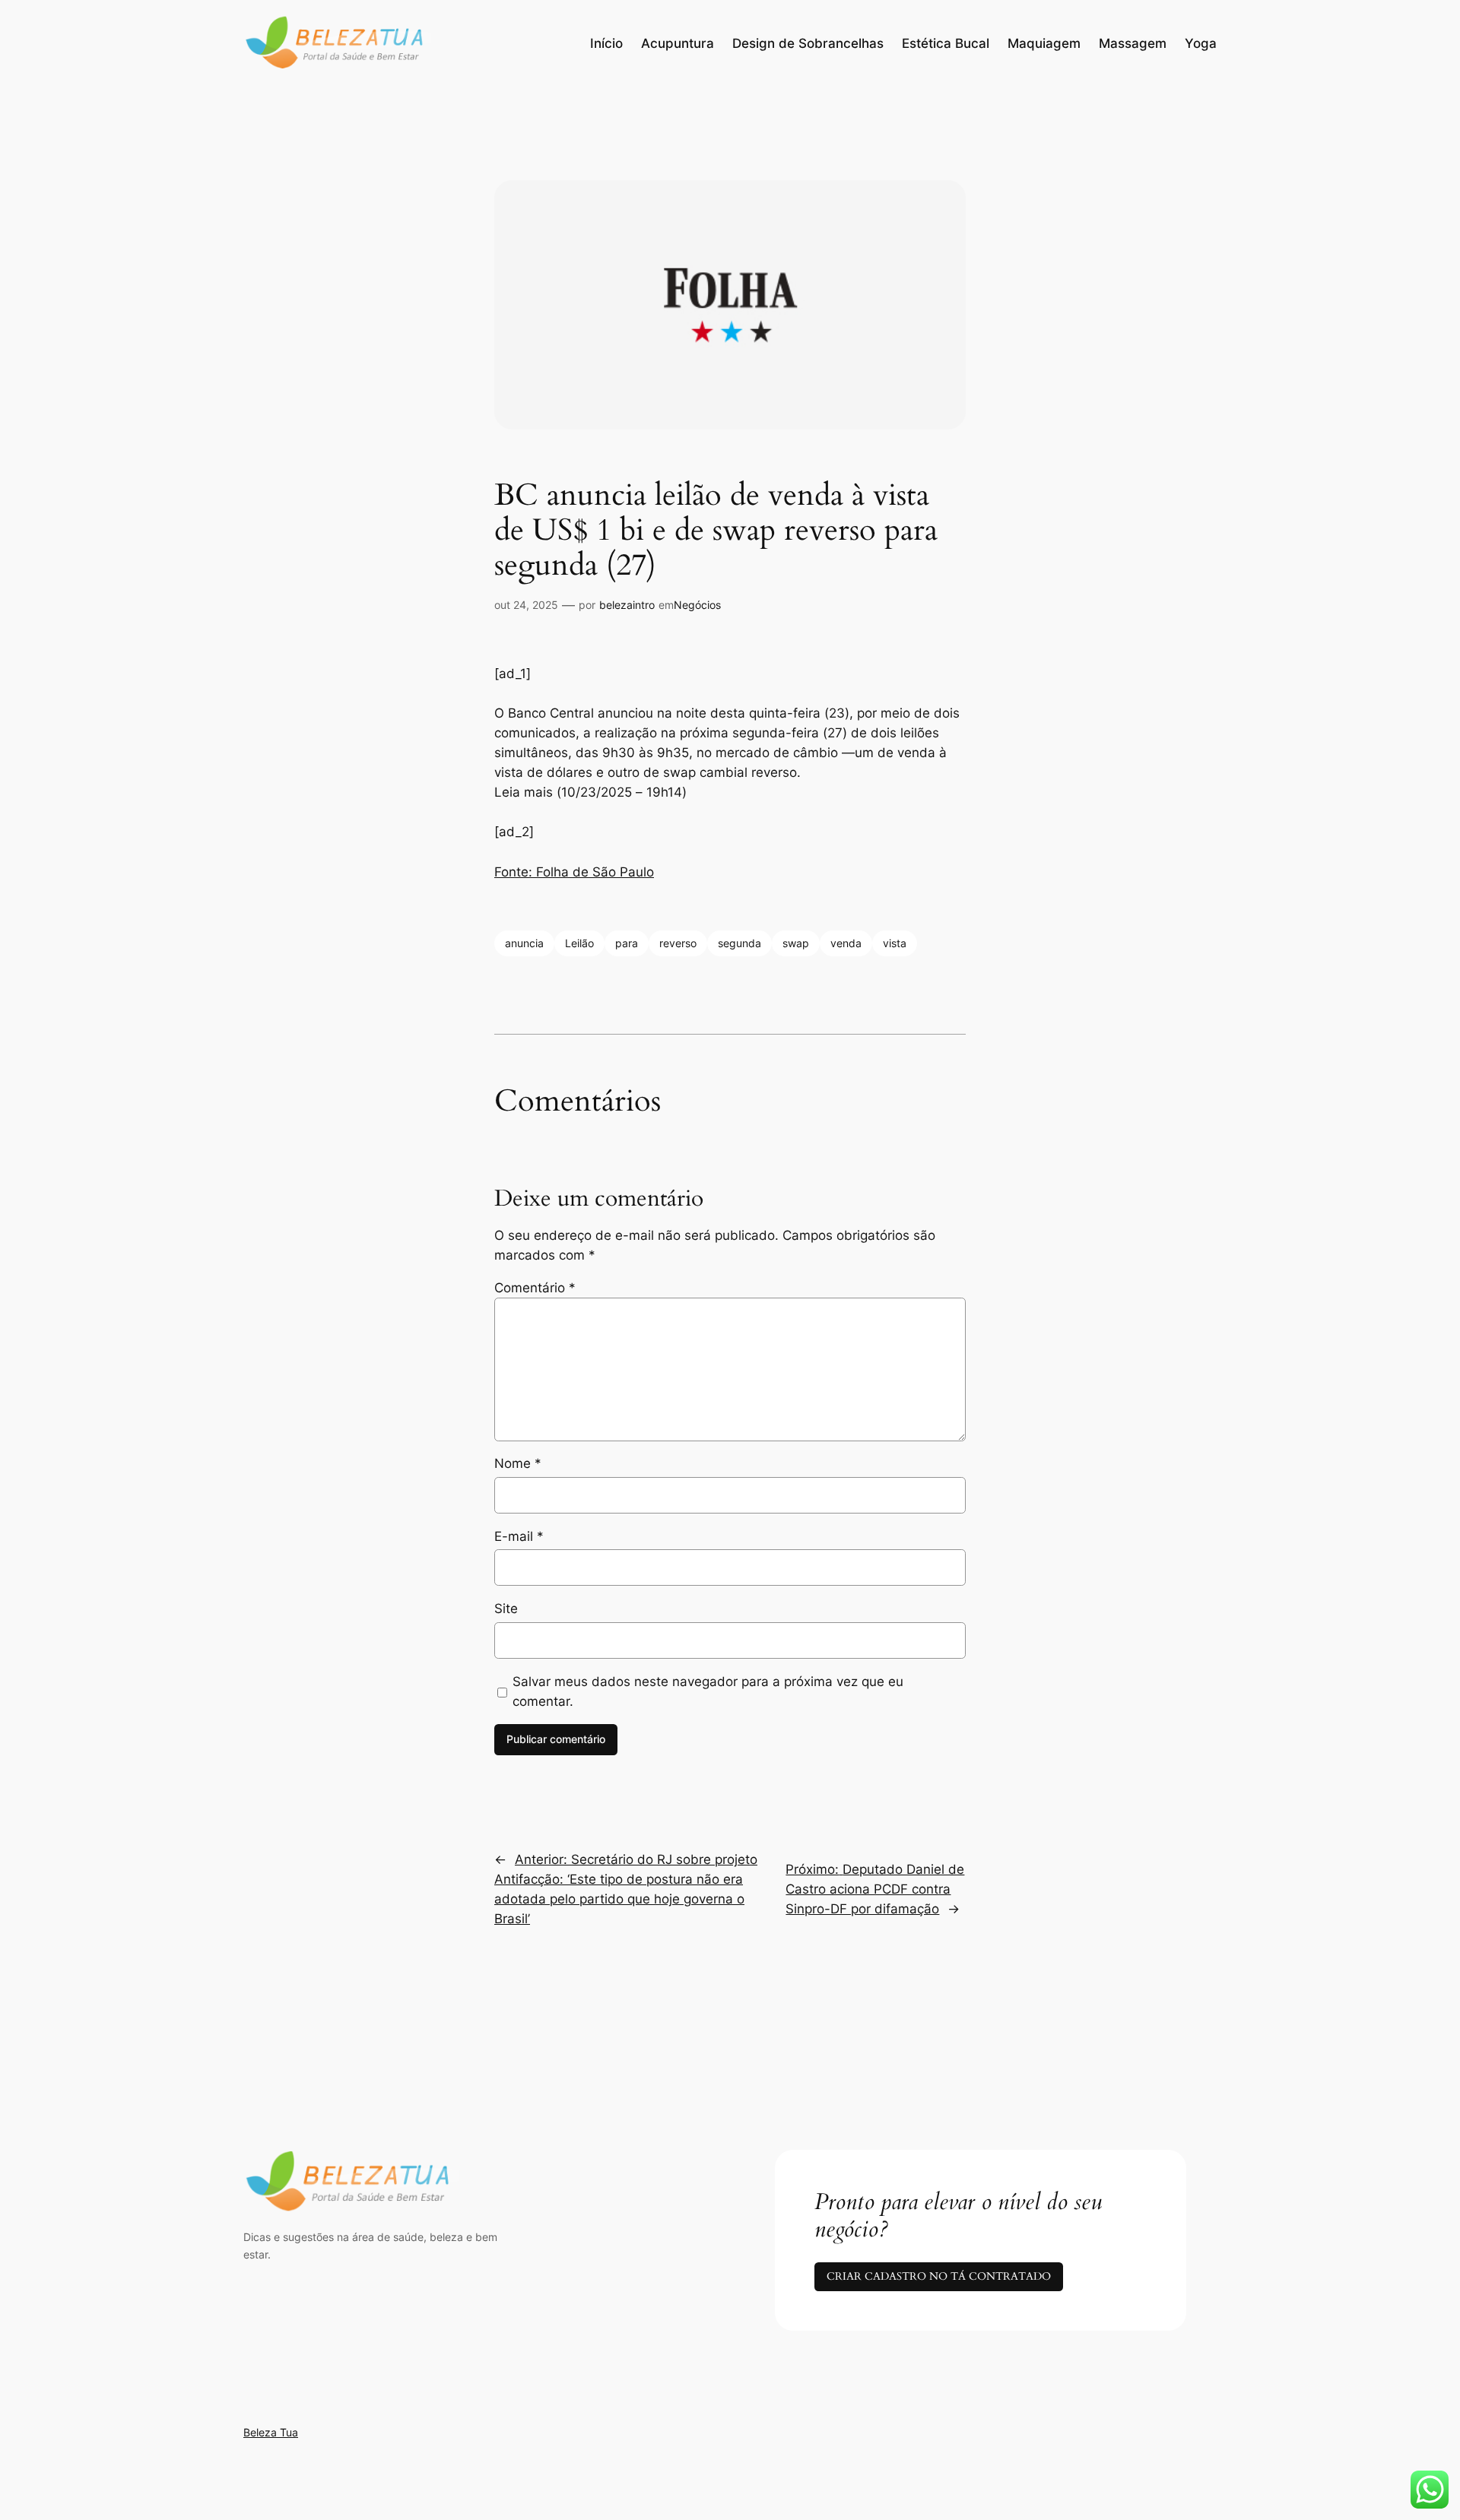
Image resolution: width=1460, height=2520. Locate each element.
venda (846, 943)
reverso (678, 943)
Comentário (535, 1288)
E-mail (519, 1536)
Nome (518, 1463)
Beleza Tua (271, 2432)
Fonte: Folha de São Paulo (574, 872)
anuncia (524, 943)
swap (796, 943)
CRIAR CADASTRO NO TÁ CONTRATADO (939, 2276)
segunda (740, 943)
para (627, 943)
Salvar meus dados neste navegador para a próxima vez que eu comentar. (708, 1691)
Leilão (579, 943)
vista (895, 943)
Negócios (697, 605)
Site (506, 1609)
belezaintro (627, 605)
